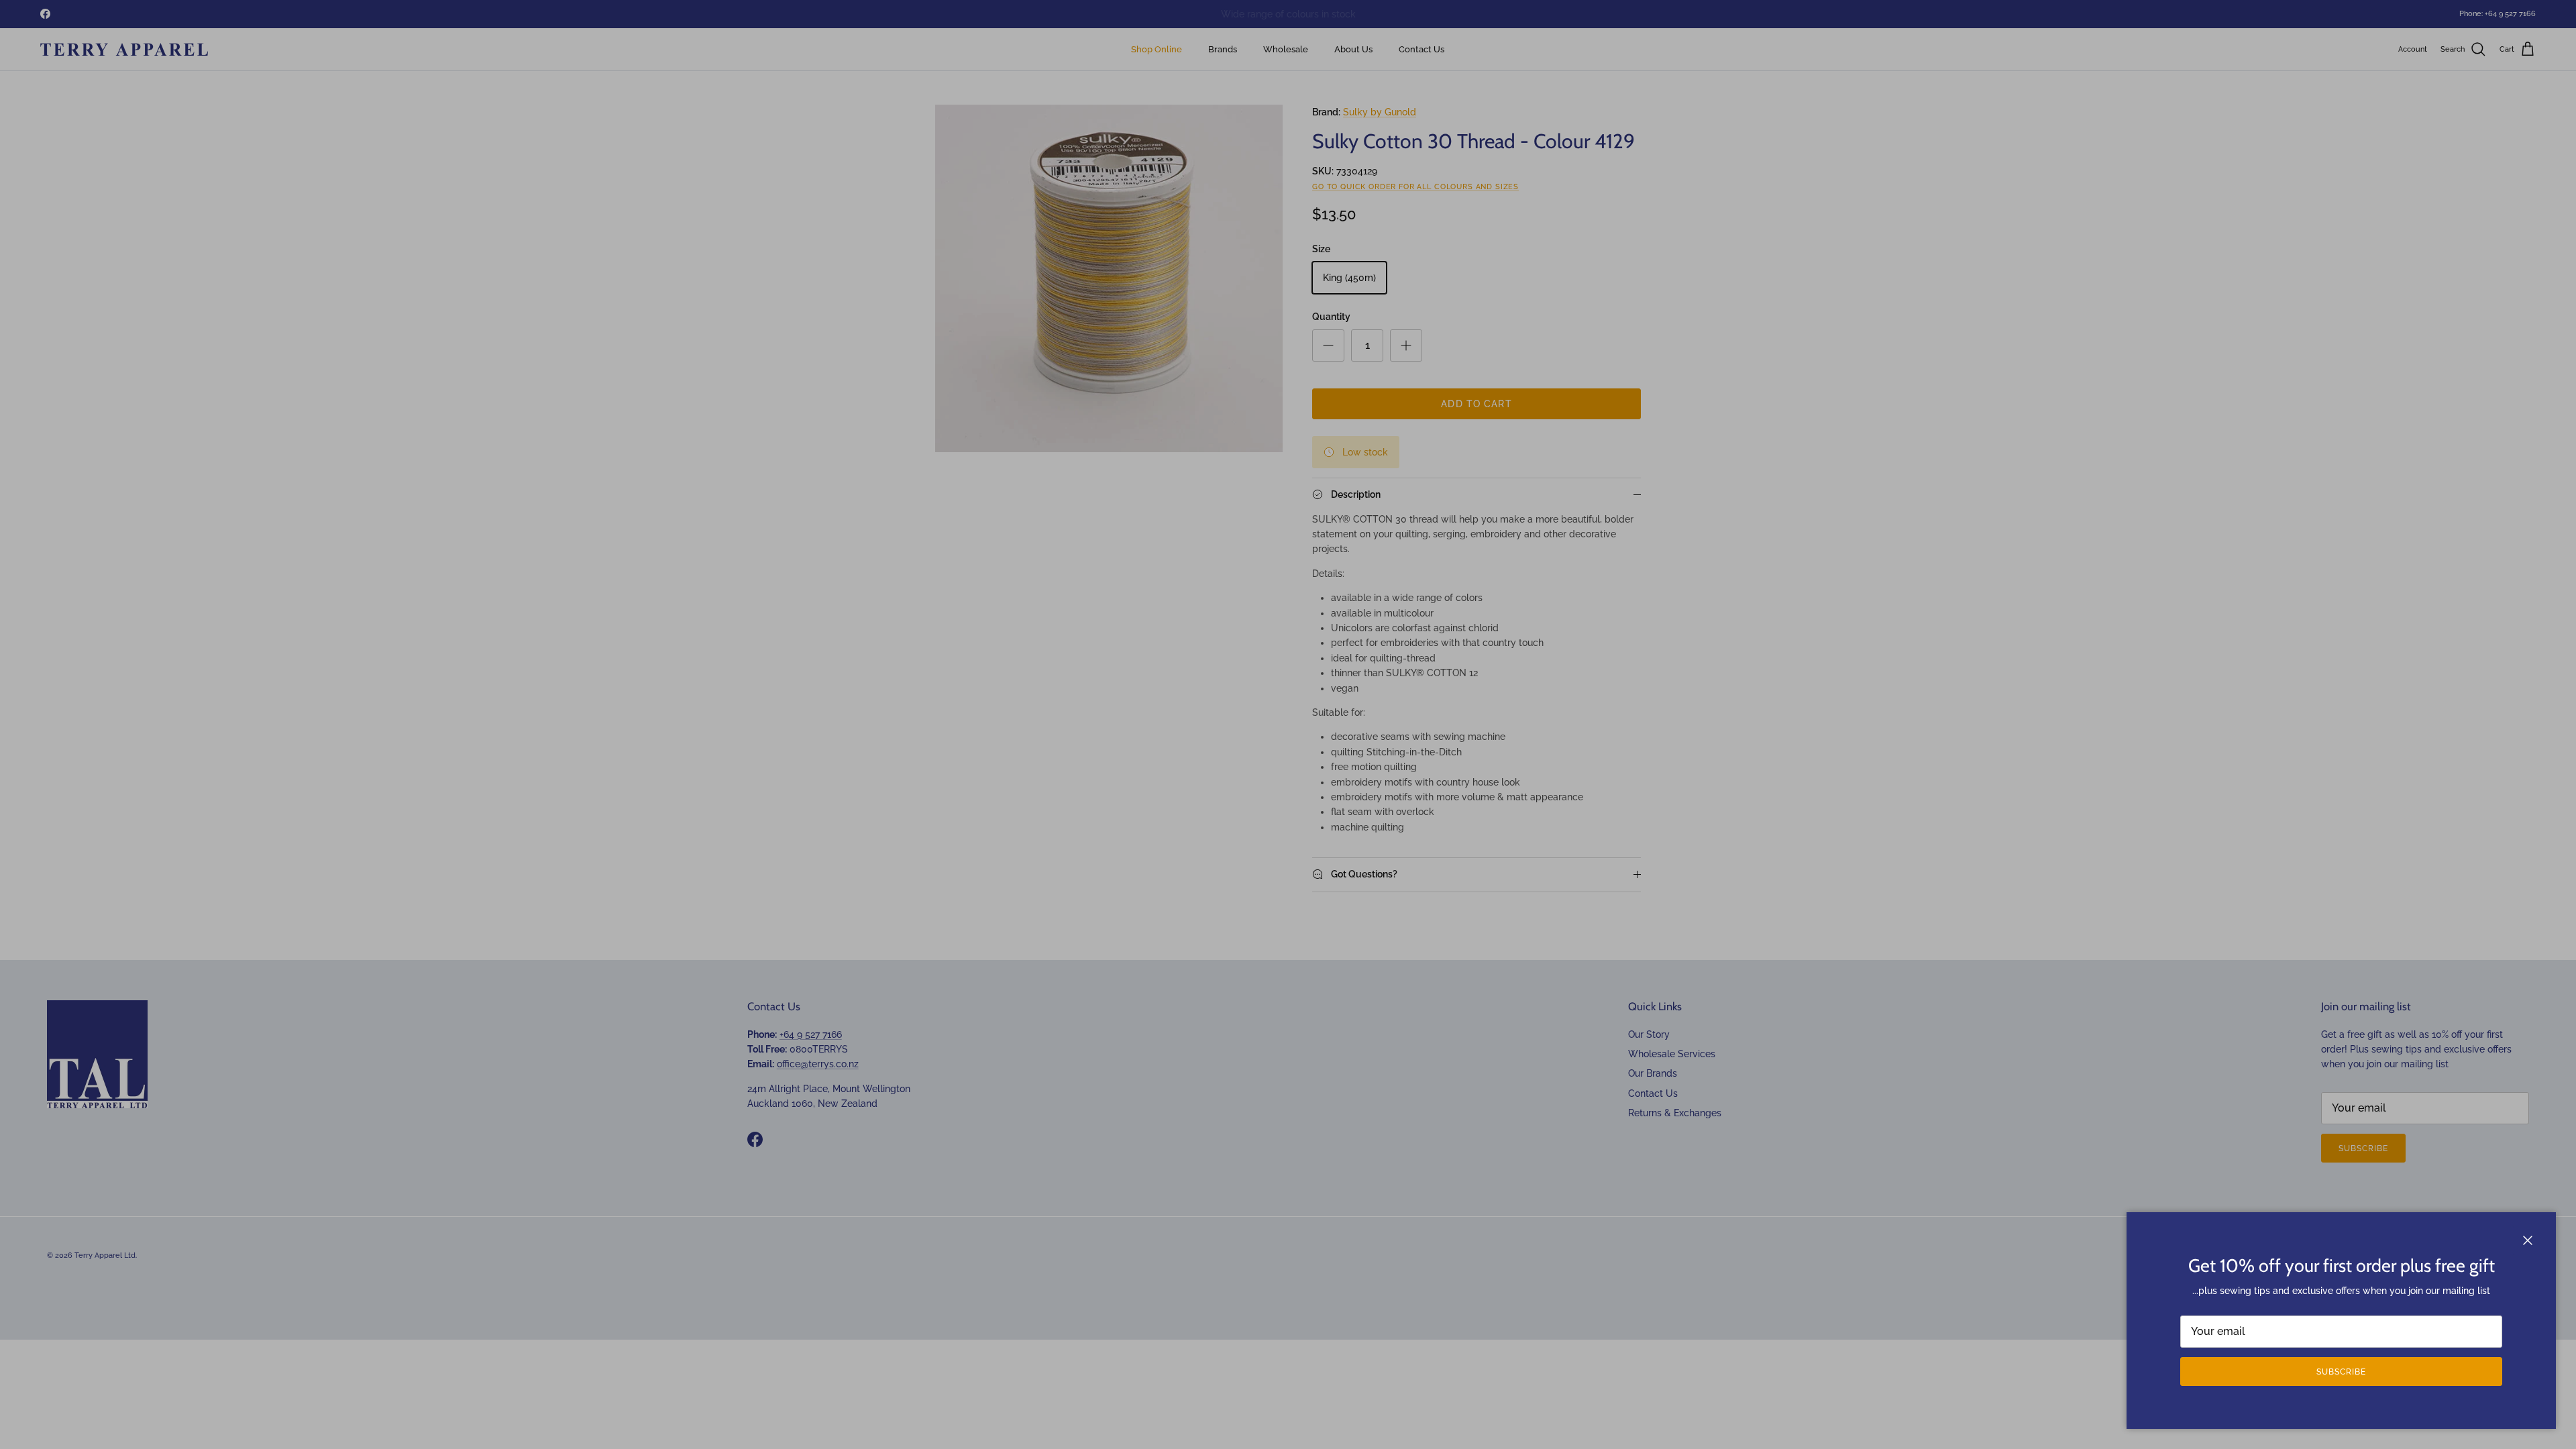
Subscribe (2341, 1372)
